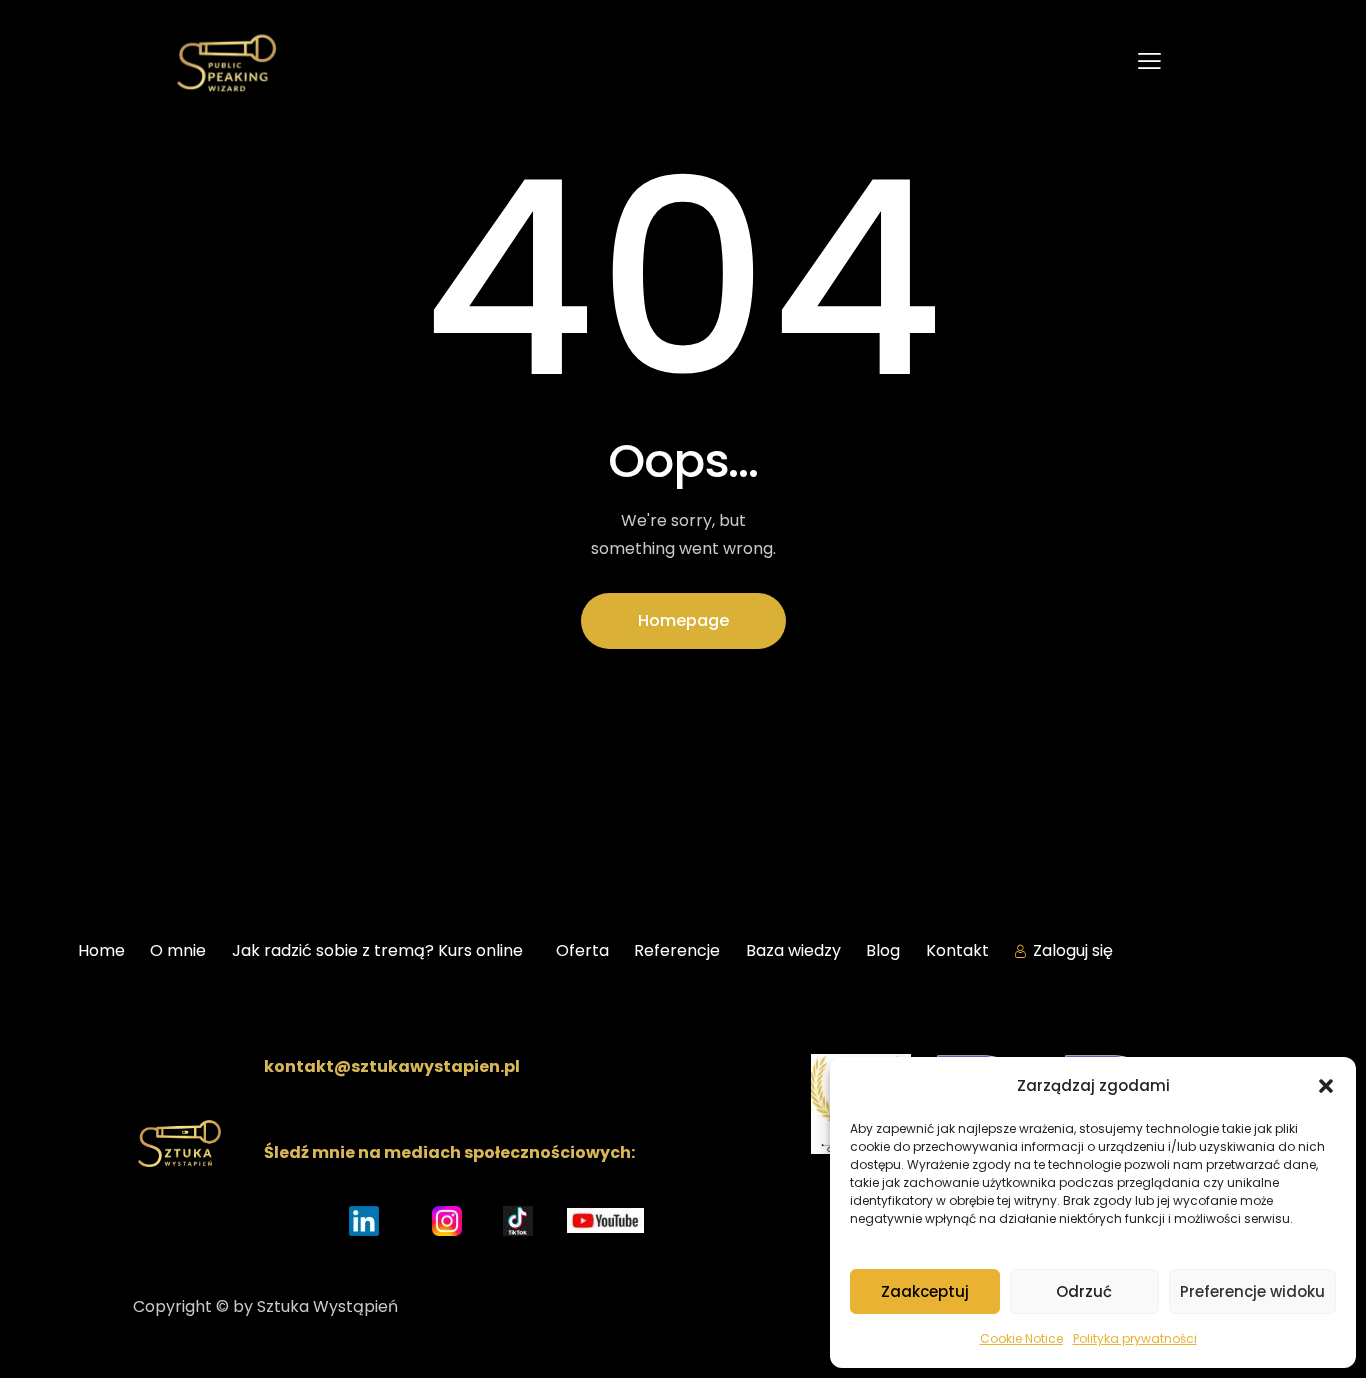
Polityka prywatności (1135, 1338)
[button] (1326, 1086)
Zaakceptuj (925, 1291)
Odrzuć (1084, 1291)
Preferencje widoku (1252, 1291)
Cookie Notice (1021, 1338)
